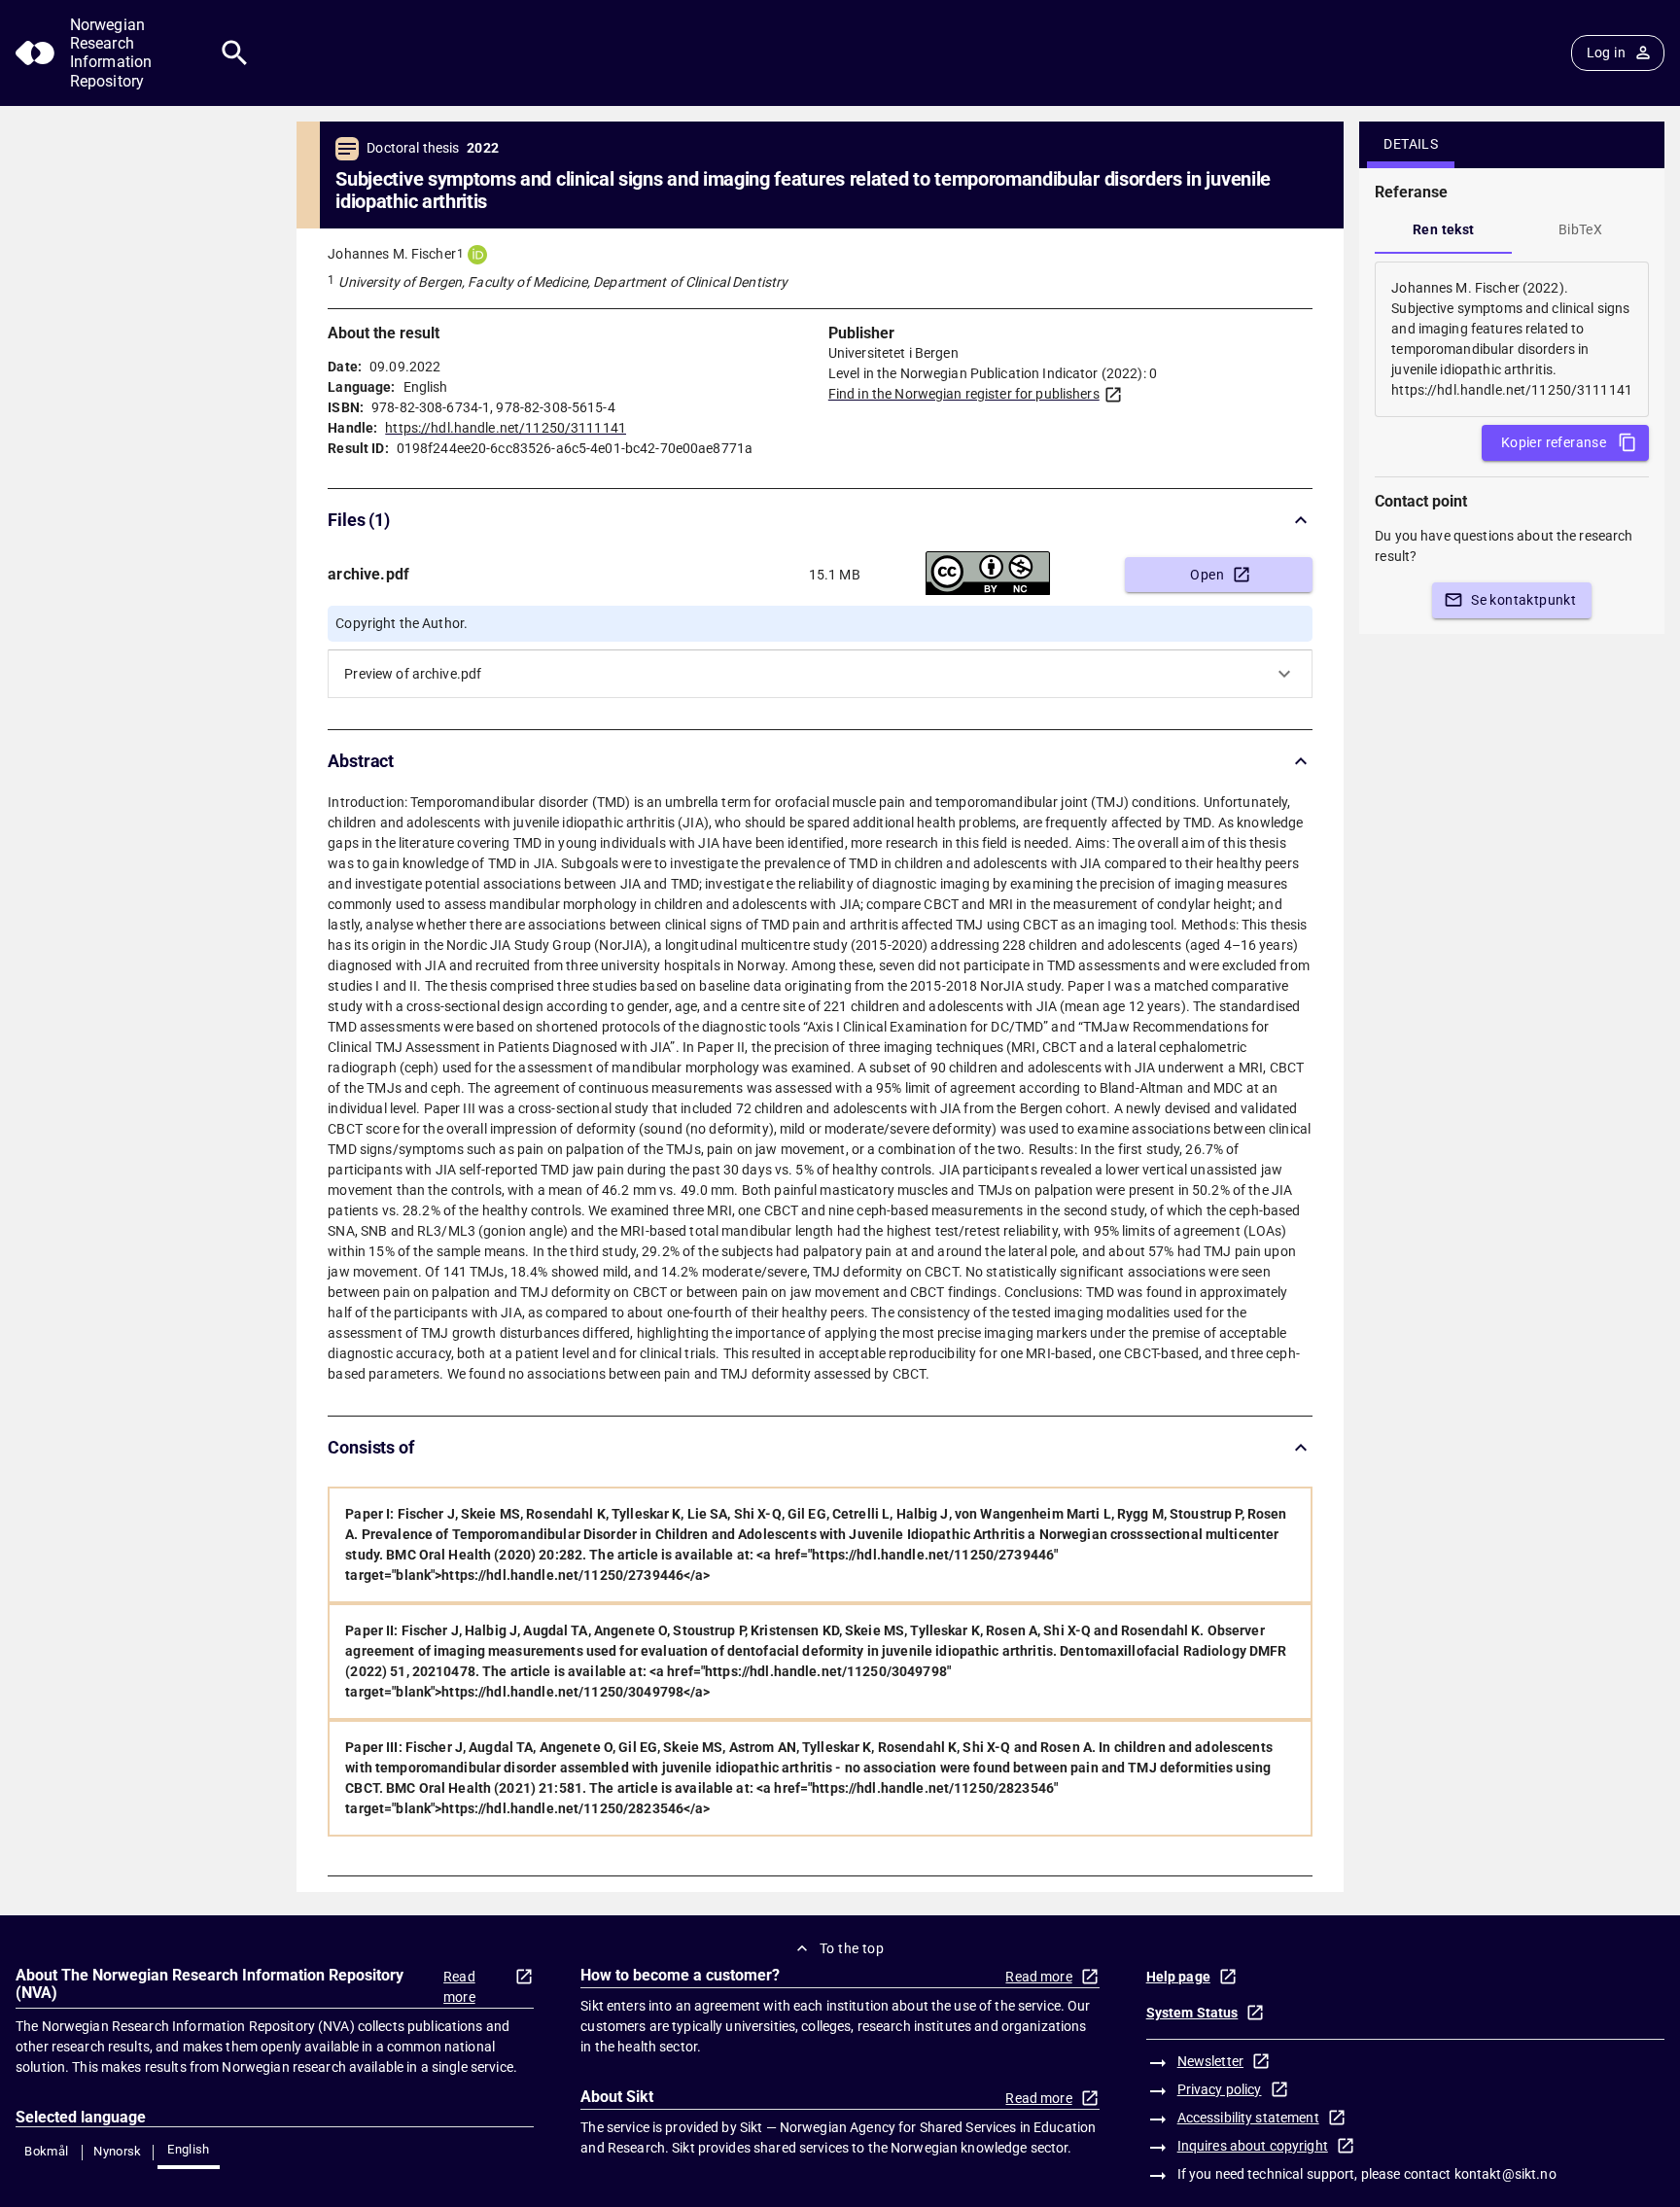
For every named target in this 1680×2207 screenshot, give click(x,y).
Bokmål (46, 2151)
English (189, 2149)
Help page (1178, 1977)
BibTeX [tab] (1580, 229)
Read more (459, 1987)
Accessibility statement (1248, 2118)
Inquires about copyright (1253, 2146)
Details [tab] (1411, 144)
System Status (1192, 2013)
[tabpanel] (1512, 339)
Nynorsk (118, 2151)
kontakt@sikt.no (1505, 2174)
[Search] (235, 53)
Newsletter (1210, 2061)
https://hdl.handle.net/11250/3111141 (506, 428)
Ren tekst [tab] (1444, 229)
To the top (852, 1948)
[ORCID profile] (477, 255)
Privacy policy (1220, 2089)
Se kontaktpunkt (1523, 600)
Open (1207, 575)
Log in (1606, 53)
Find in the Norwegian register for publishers (964, 394)
